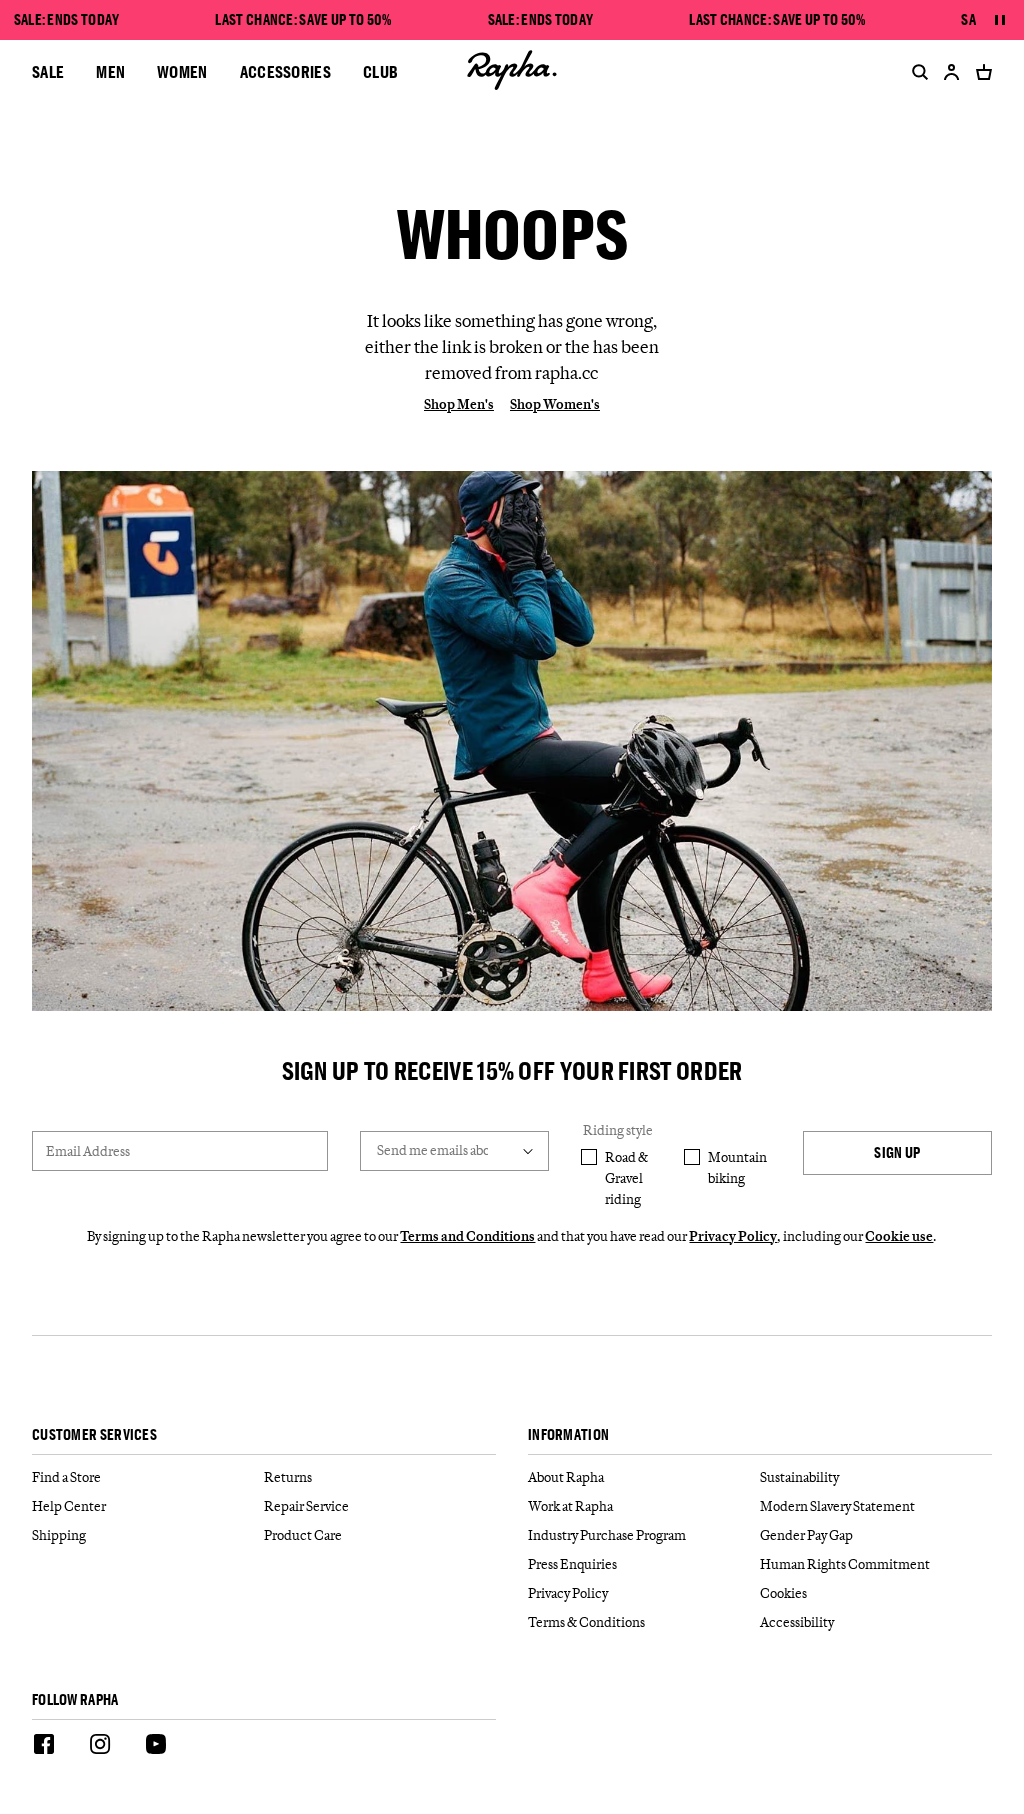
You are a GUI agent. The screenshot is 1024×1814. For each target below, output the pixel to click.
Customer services (94, 1435)
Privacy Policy (733, 1236)
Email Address (88, 1151)
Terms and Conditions (467, 1236)
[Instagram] (100, 1747)
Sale (48, 71)
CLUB (380, 71)
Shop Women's (555, 404)
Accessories (285, 71)
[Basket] (980, 72)
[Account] (952, 72)
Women (182, 71)
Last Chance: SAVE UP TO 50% (303, 20)
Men (110, 71)
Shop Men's (459, 404)
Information (568, 1435)
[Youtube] (156, 1747)
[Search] (916, 72)
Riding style (618, 1130)
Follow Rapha (75, 1700)
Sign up (897, 1152)
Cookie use (899, 1236)
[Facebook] (44, 1747)
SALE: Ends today (67, 20)
